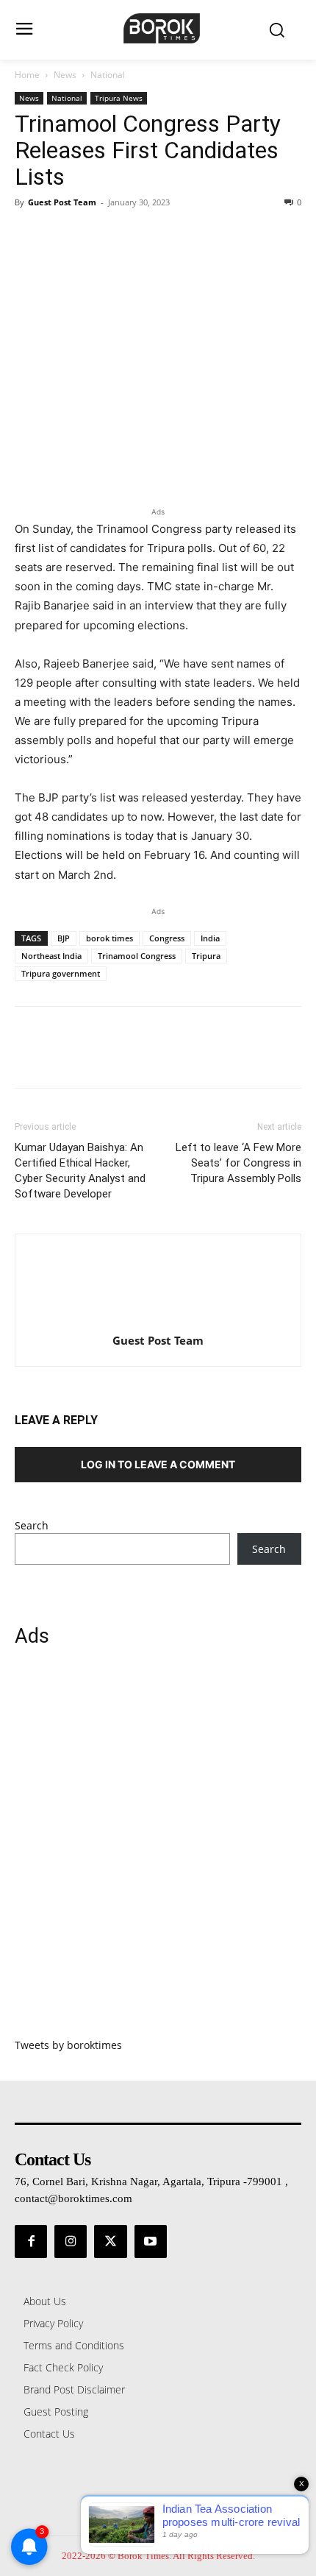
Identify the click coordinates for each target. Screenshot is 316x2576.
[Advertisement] (158, 1851)
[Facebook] (29, 236)
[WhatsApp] (131, 236)
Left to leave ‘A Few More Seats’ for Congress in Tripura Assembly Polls (238, 1163)
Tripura (206, 956)
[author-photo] (158, 1320)
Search (32, 1525)
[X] (63, 236)
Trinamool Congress (137, 956)
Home (27, 75)
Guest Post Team (62, 202)
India (210, 938)
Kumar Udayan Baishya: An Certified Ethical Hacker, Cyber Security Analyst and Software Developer (80, 1171)
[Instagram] (71, 2241)
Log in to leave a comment (158, 1464)
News (65, 75)
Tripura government (61, 973)
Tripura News (119, 98)
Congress (167, 938)
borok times (109, 938)
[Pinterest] (97, 236)
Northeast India (51, 956)
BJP (64, 938)
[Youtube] (151, 2241)
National (108, 75)
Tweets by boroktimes (68, 2045)
